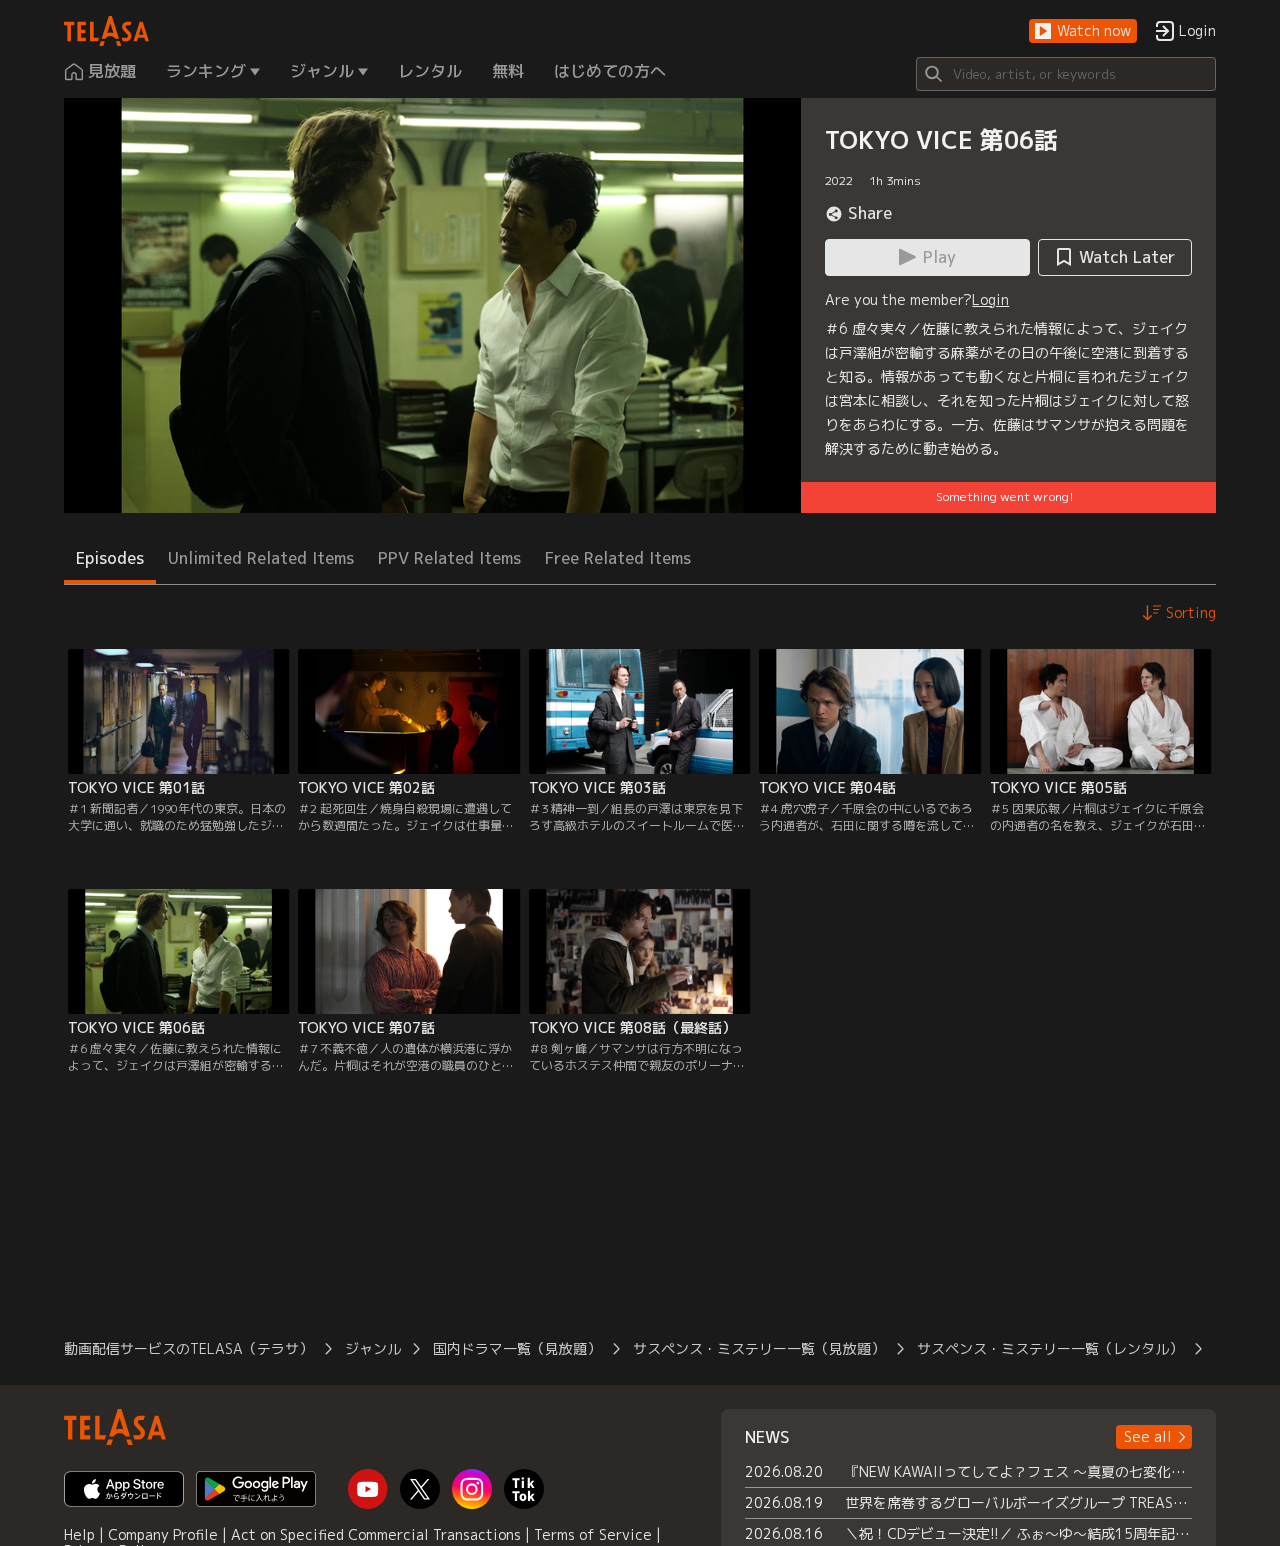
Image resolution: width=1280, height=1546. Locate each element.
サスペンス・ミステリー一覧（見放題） (759, 1348)
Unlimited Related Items (261, 558)
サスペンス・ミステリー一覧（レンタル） (1050, 1348)
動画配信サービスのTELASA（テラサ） (188, 1348)
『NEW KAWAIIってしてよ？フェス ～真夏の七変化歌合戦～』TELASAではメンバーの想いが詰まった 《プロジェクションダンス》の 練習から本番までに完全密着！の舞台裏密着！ (1018, 1471)
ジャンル (373, 1348)
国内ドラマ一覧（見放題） (517, 1348)
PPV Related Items (449, 558)
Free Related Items (618, 558)
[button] (1083, 31)
